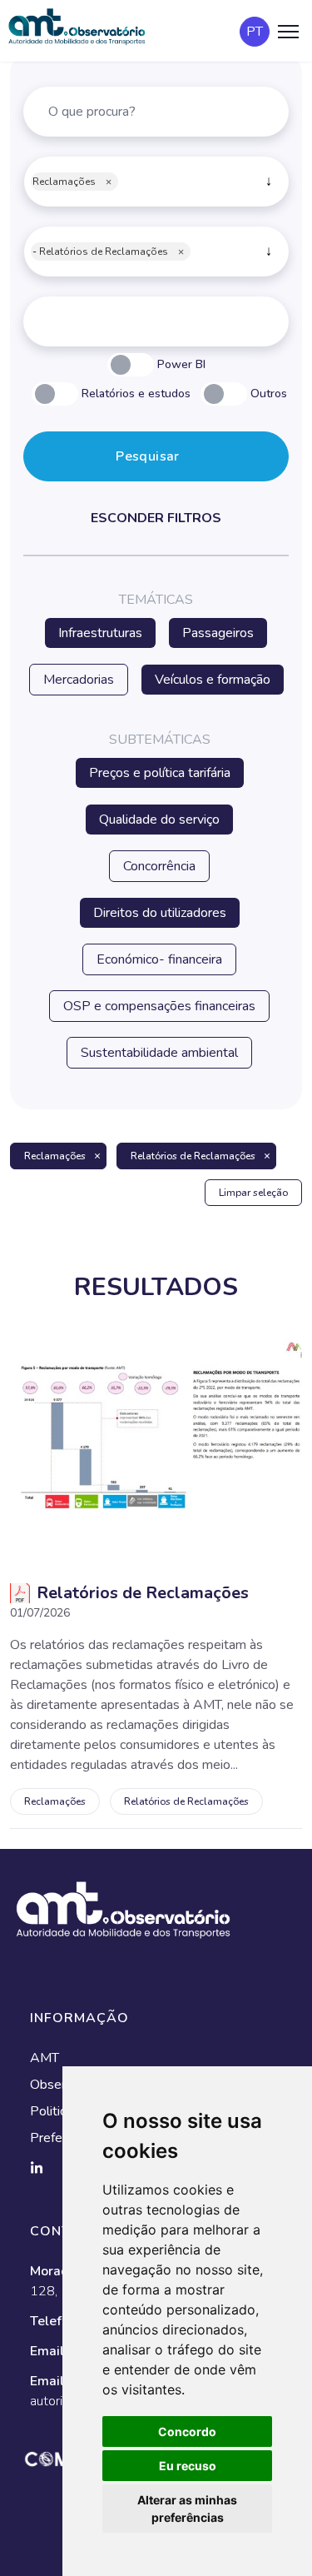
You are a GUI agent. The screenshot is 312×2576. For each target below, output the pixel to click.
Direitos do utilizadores (160, 913)
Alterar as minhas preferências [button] (187, 2509)
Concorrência (159, 866)
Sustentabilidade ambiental (159, 1053)
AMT (45, 2058)
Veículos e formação (213, 680)
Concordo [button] (187, 2432)
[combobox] (156, 182)
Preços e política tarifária (160, 773)
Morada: (57, 2271)
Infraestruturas (100, 633)
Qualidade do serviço (159, 820)
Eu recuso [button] (188, 2466)
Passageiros (218, 633)
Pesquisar (148, 456)
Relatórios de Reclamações (193, 1156)
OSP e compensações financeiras (159, 1006)
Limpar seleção (253, 1193)
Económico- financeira (159, 959)
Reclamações (55, 1156)
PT (255, 32)
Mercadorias (79, 680)
